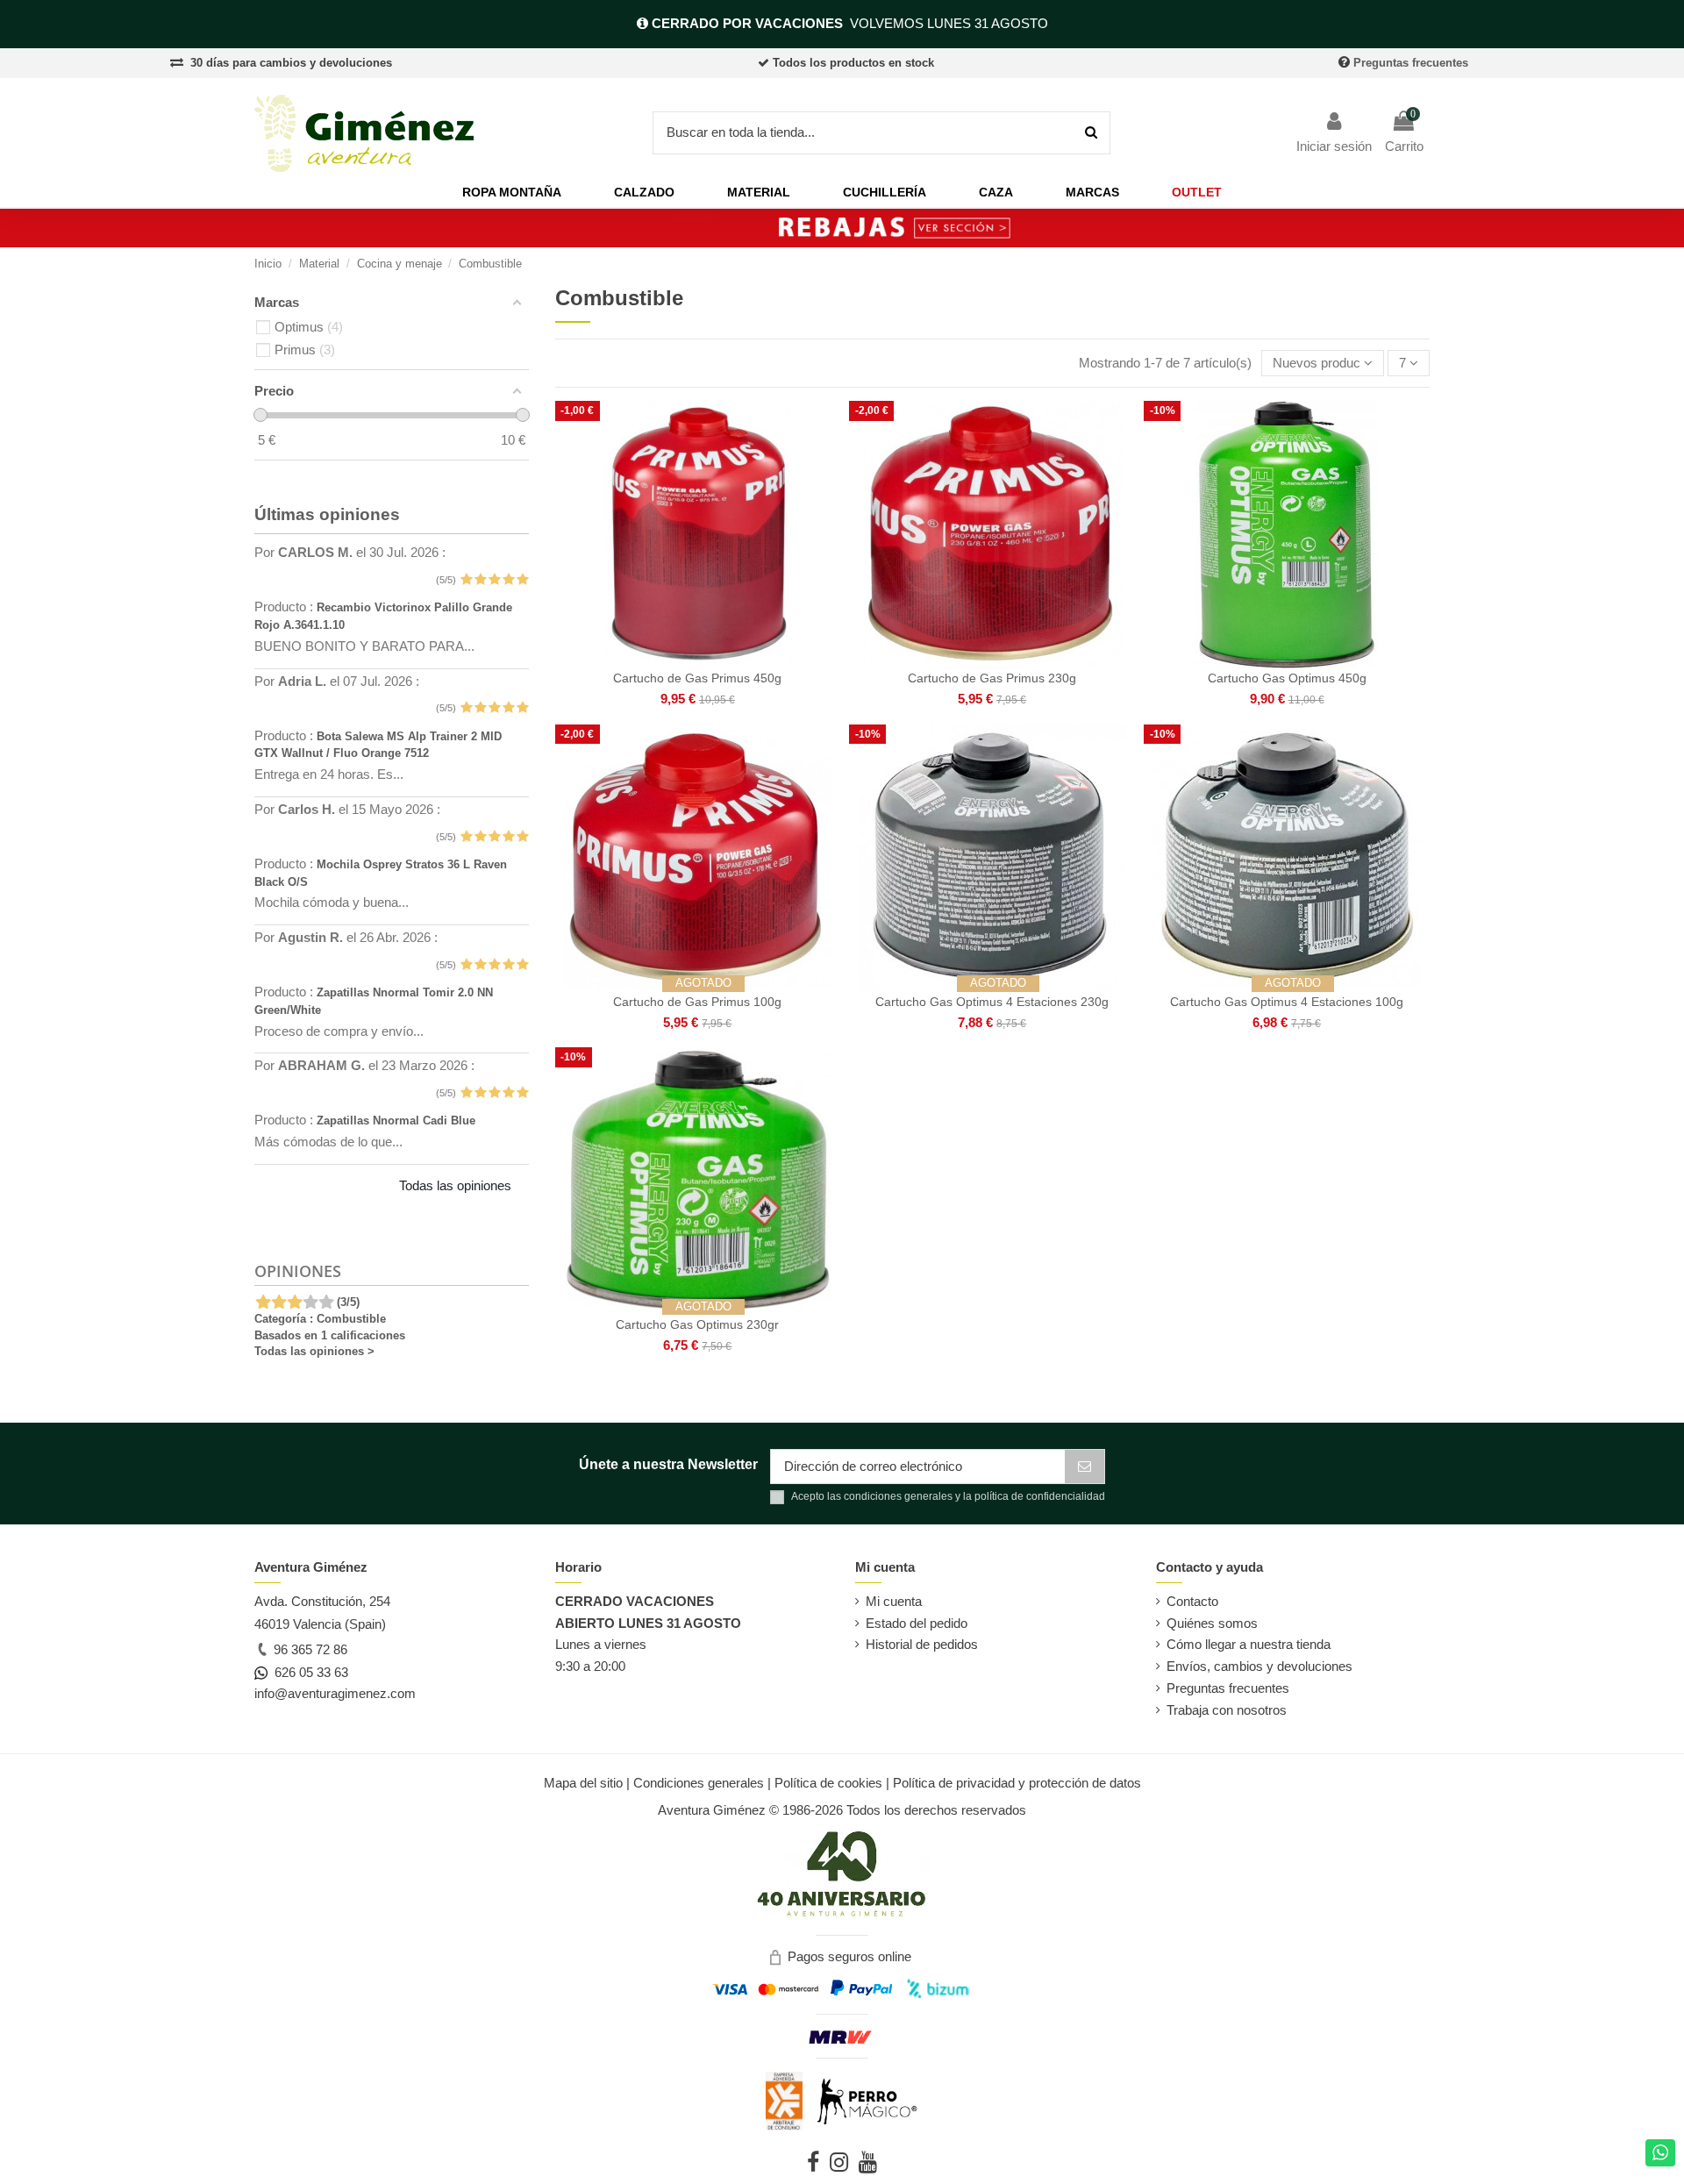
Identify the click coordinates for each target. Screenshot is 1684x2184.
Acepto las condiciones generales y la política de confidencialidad (948, 1496)
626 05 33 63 (308, 1672)
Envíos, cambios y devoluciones (1259, 1666)
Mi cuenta (894, 1601)
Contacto (1192, 1601)
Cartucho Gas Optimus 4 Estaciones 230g (992, 1002)
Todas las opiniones (455, 1185)
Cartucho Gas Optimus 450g (1287, 678)
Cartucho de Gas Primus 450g (697, 678)
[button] (512, 193)
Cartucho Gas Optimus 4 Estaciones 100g (1287, 1002)
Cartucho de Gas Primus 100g (697, 1002)
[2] (480, 580)
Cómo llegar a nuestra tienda (1249, 1644)
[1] (466, 580)
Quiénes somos (1212, 1623)
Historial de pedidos (922, 1644)
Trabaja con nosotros (1227, 1710)
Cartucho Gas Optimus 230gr (697, 1324)
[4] (508, 580)
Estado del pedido (917, 1623)
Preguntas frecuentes (1411, 63)
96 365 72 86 (309, 1649)
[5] (522, 580)
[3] (494, 580)
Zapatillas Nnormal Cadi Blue (396, 1121)
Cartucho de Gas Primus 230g (992, 678)
